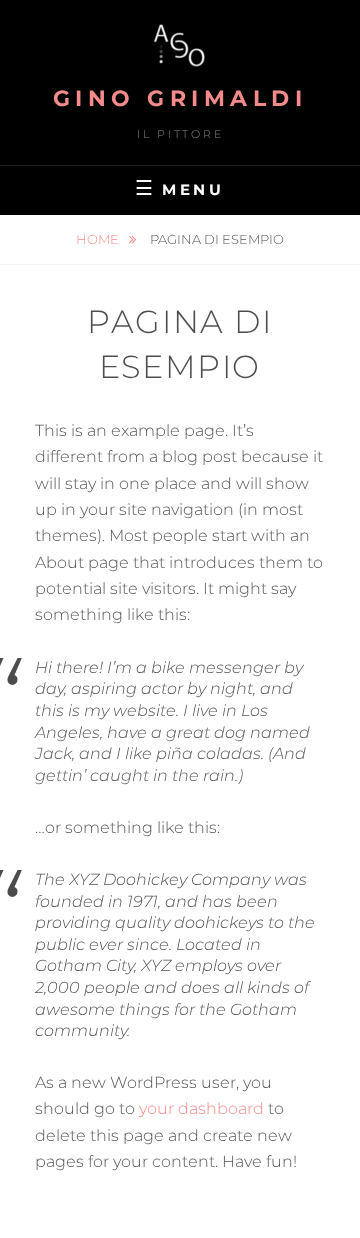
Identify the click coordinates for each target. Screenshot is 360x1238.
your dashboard (201, 1108)
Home (99, 239)
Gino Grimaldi (180, 98)
